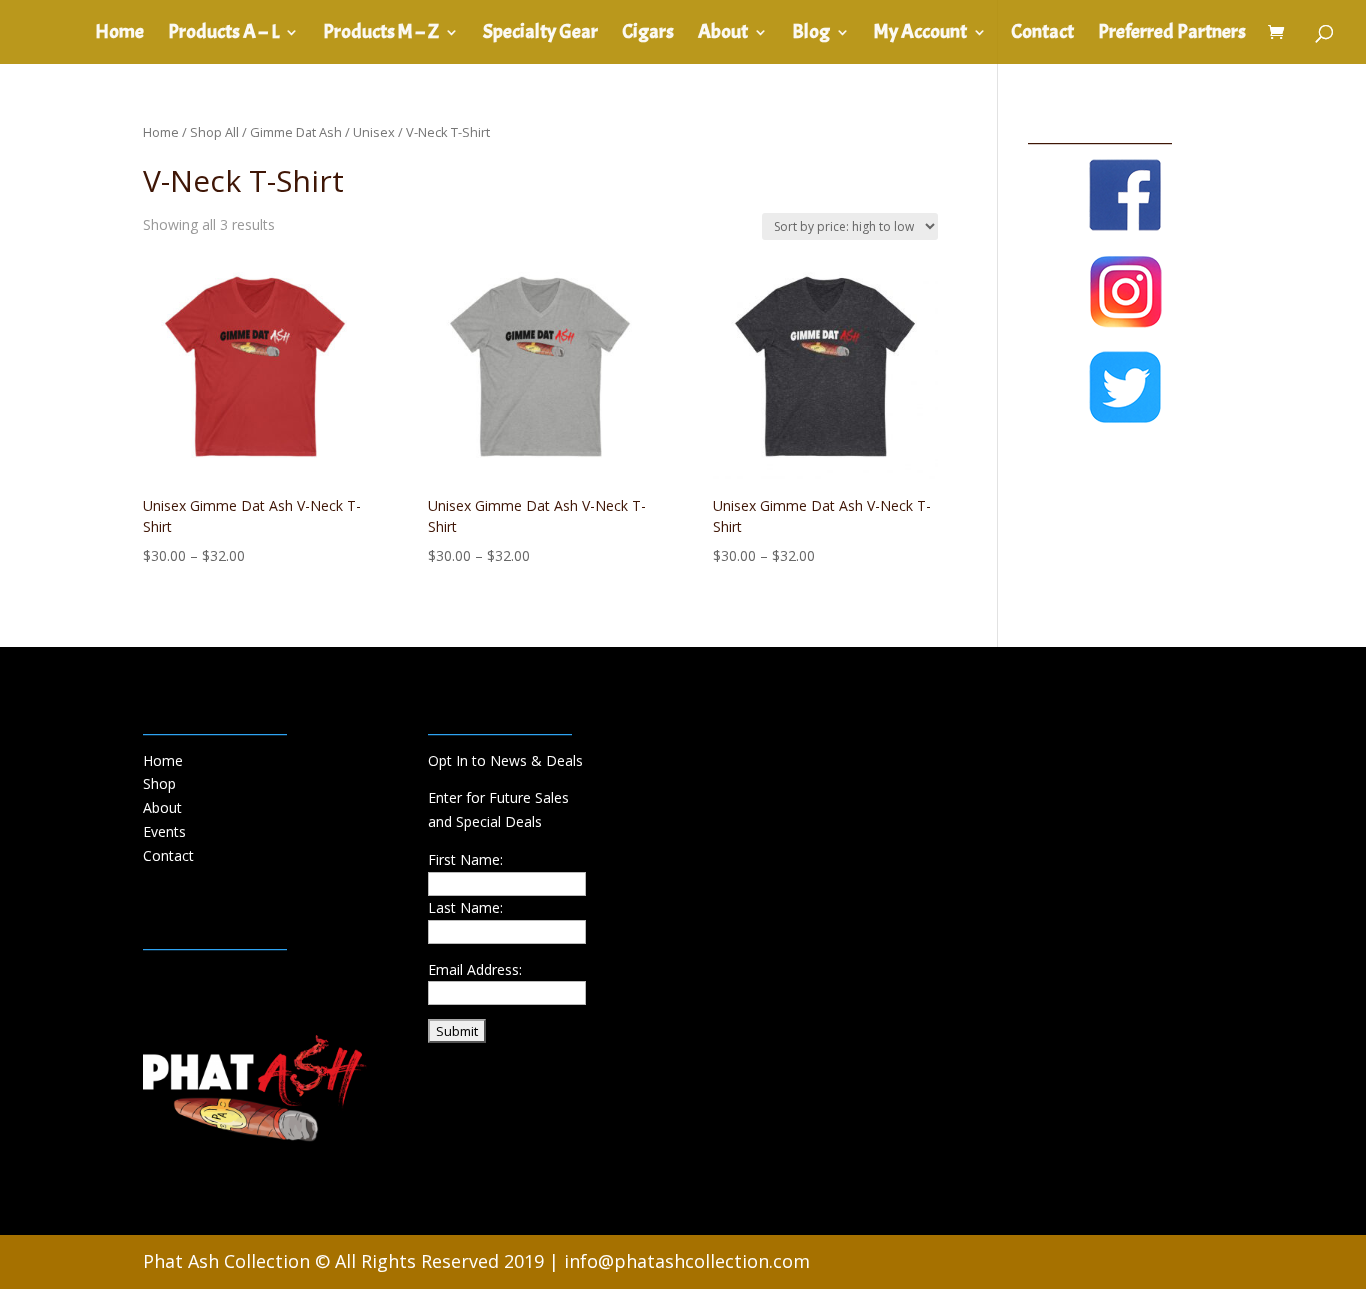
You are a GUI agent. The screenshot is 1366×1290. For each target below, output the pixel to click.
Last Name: (465, 907)
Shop (159, 783)
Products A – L (223, 34)
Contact (1042, 34)
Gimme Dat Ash (296, 132)
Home (119, 34)
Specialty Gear (540, 34)
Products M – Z (381, 34)
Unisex (374, 132)
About (723, 34)
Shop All (214, 132)
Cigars (648, 34)
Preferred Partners (1172, 34)
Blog (811, 34)
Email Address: (475, 969)
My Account (920, 34)
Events (164, 831)
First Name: (465, 859)
